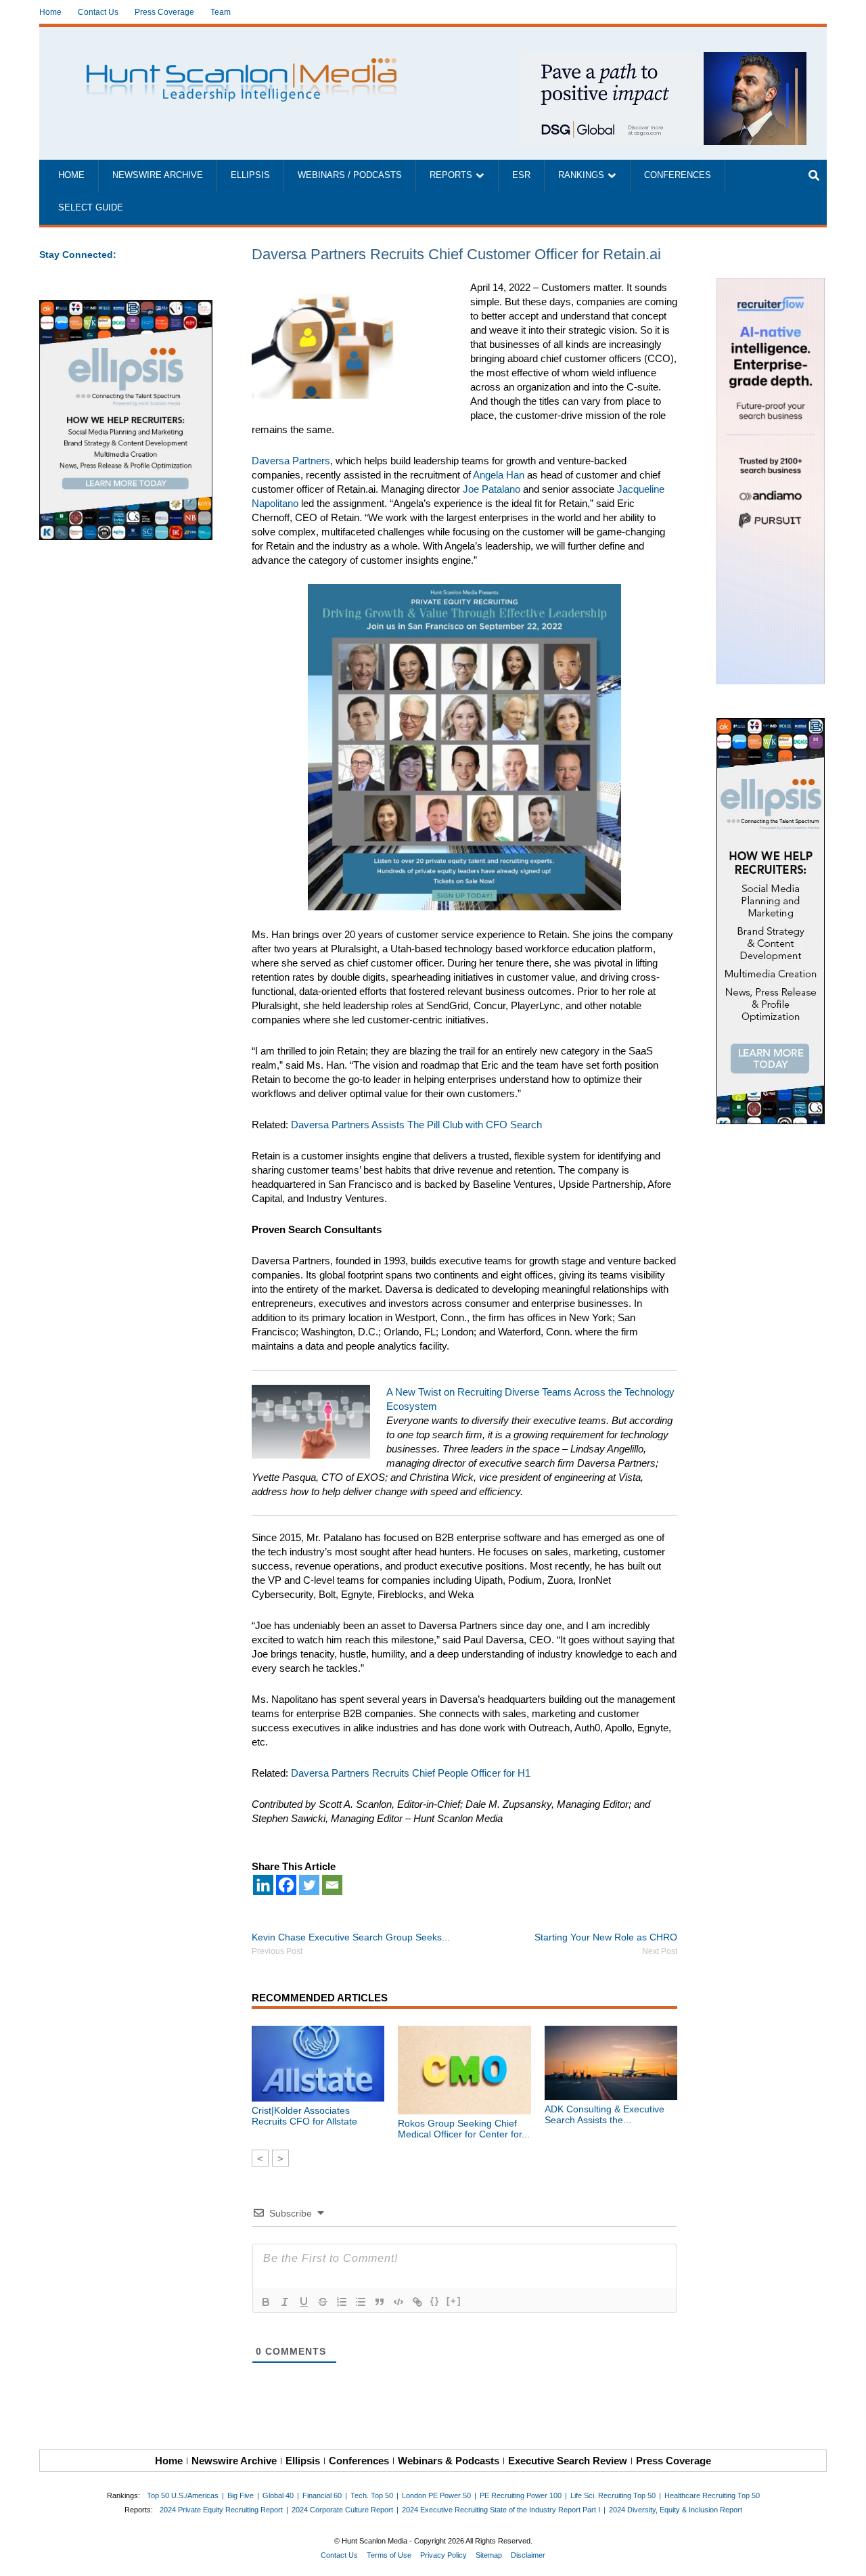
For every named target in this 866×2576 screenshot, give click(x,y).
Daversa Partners (291, 461)
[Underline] (304, 2302)
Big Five (241, 2495)
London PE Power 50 (436, 2495)
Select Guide (91, 208)
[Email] (332, 1885)
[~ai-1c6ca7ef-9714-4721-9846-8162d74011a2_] (664, 59)
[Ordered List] (342, 2302)
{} (435, 2301)
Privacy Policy (443, 2555)
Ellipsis (250, 175)
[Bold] (266, 2302)
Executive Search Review (568, 2461)
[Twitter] (309, 1885)
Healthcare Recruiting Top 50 (712, 2495)
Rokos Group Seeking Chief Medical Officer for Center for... (464, 2129)
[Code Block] (398, 2302)
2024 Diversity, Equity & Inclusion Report (676, 2510)
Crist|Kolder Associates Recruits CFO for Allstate (304, 2116)
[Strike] (323, 2302)
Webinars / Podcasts (350, 175)
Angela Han (499, 475)
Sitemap (489, 2555)
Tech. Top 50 (372, 2495)
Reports (451, 175)
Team (221, 12)
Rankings (581, 175)
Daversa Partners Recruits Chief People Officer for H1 (411, 1773)
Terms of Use (389, 2555)
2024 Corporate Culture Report (342, 2510)
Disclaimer (528, 2555)
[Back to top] (846, 2556)
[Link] (417, 2302)
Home (50, 12)
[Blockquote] (380, 2302)
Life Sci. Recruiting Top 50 (613, 2495)
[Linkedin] (263, 1885)
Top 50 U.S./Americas (183, 2495)
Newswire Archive (158, 175)
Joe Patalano (492, 489)
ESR (521, 175)
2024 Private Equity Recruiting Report (221, 2510)
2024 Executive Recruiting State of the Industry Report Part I (501, 2510)
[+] (454, 2301)
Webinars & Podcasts (449, 2461)
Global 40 (278, 2495)
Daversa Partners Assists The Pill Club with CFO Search (416, 1125)
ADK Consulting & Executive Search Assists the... (605, 2114)
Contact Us (98, 12)
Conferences (678, 175)
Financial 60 (322, 2495)
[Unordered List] (361, 2302)
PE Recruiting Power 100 (521, 2495)
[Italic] (285, 2302)
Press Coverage (164, 12)
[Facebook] (286, 1885)
